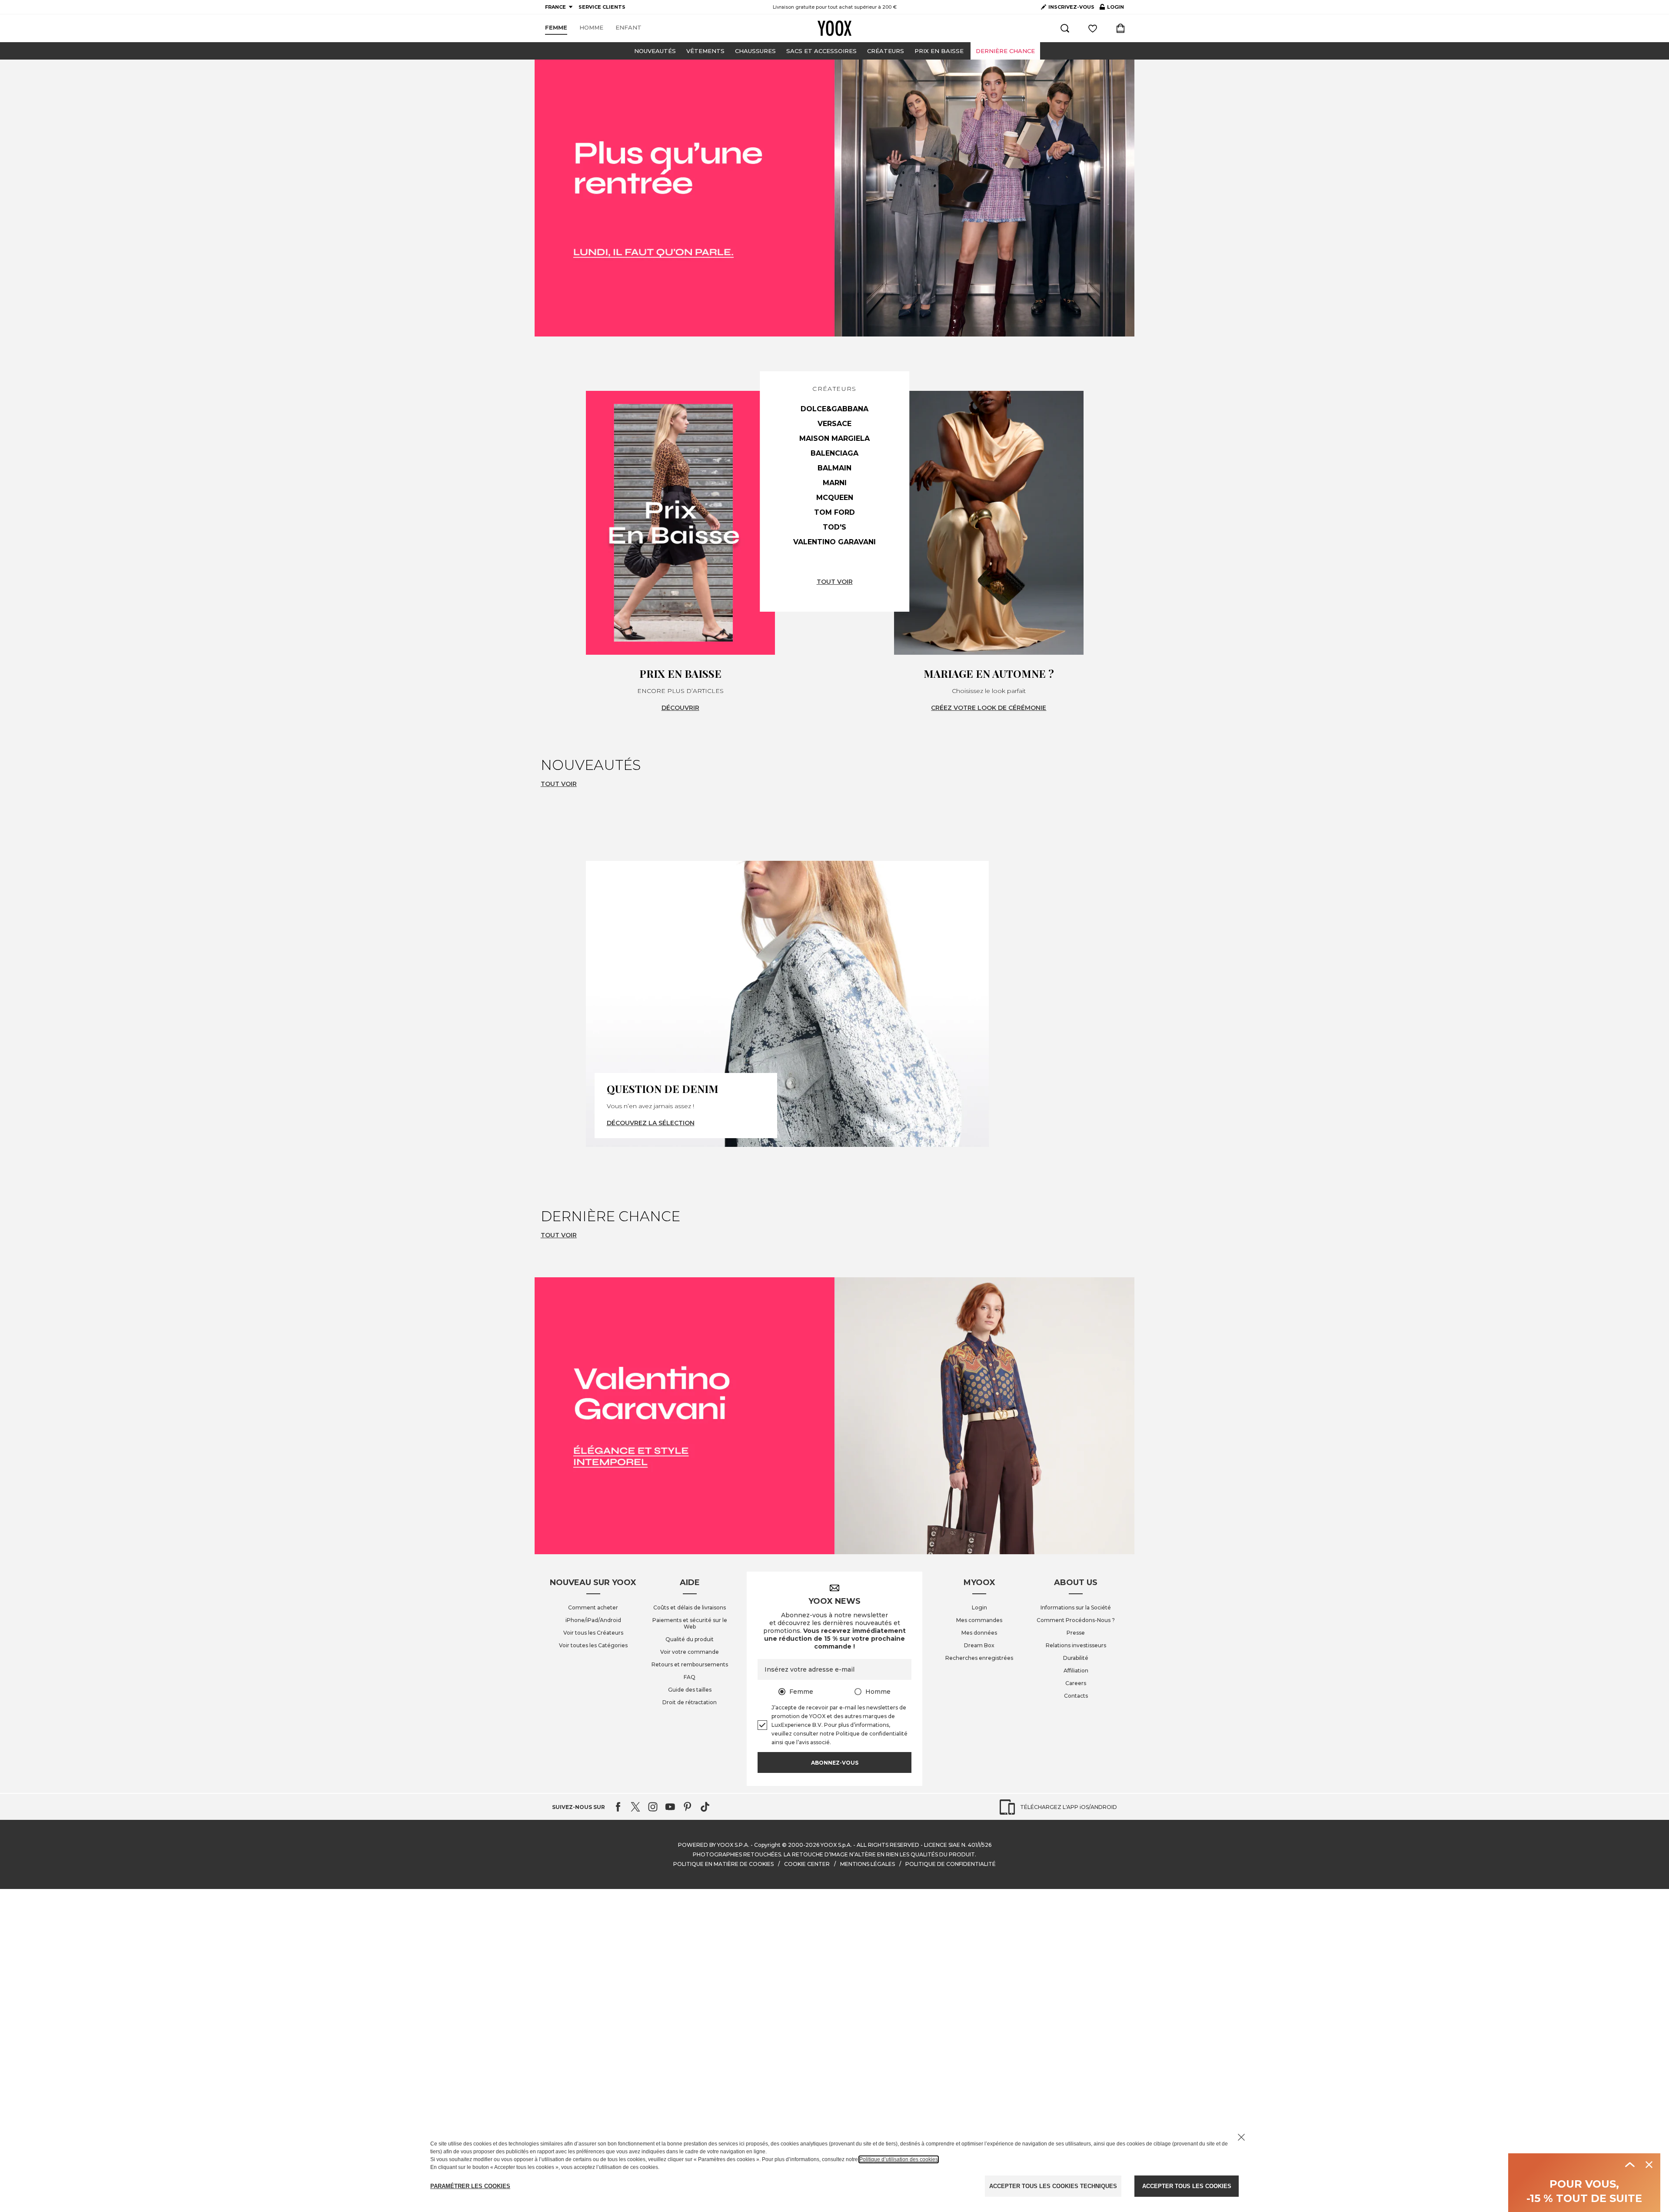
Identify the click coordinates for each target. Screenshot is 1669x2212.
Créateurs (886, 51)
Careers (1076, 1683)
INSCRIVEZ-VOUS (1071, 7)
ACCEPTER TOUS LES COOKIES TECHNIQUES (1053, 2186)
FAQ (690, 1677)
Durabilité (1076, 1658)
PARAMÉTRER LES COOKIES (470, 2186)
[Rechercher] (1065, 28)
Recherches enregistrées (979, 1658)
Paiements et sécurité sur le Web (690, 1623)
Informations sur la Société (1076, 1607)
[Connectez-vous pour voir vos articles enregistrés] (1093, 28)
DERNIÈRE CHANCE (1005, 51)
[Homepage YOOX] (834, 28)
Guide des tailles (690, 1690)
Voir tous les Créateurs (593, 1633)
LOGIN (1112, 9)
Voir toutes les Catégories (593, 1645)
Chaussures (755, 51)
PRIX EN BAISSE (939, 51)
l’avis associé (813, 1742)
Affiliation (1076, 1671)
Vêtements (705, 51)
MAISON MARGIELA (834, 438)
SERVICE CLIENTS (602, 7)
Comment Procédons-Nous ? (1076, 1620)
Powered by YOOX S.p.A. (714, 1845)
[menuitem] (556, 28)
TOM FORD (834, 512)
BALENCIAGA (834, 453)
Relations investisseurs (1076, 1645)
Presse (1076, 1633)
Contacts (1076, 1696)
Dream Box (979, 1645)
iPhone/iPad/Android (593, 1620)
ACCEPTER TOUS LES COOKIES (1187, 2186)
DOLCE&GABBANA (834, 409)
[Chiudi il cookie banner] (1241, 2137)
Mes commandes (979, 1620)
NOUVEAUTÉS (655, 51)
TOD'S (834, 527)
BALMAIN (834, 468)
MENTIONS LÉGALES (868, 1864)
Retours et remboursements (690, 1664)
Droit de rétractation (690, 1702)
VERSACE (834, 424)
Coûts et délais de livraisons (690, 1607)
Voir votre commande (690, 1652)
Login (979, 1607)
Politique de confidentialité (872, 1734)
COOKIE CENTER (807, 1864)
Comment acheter (593, 1607)
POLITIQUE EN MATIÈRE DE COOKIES (723, 1864)
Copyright (767, 1845)
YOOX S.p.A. (836, 1845)
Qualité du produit (690, 1639)
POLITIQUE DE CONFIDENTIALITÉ (951, 1864)
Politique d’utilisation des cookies (899, 2159)
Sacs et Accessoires (821, 51)
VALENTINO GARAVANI (834, 542)
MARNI (835, 483)
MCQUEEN (835, 498)
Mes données (979, 1633)
